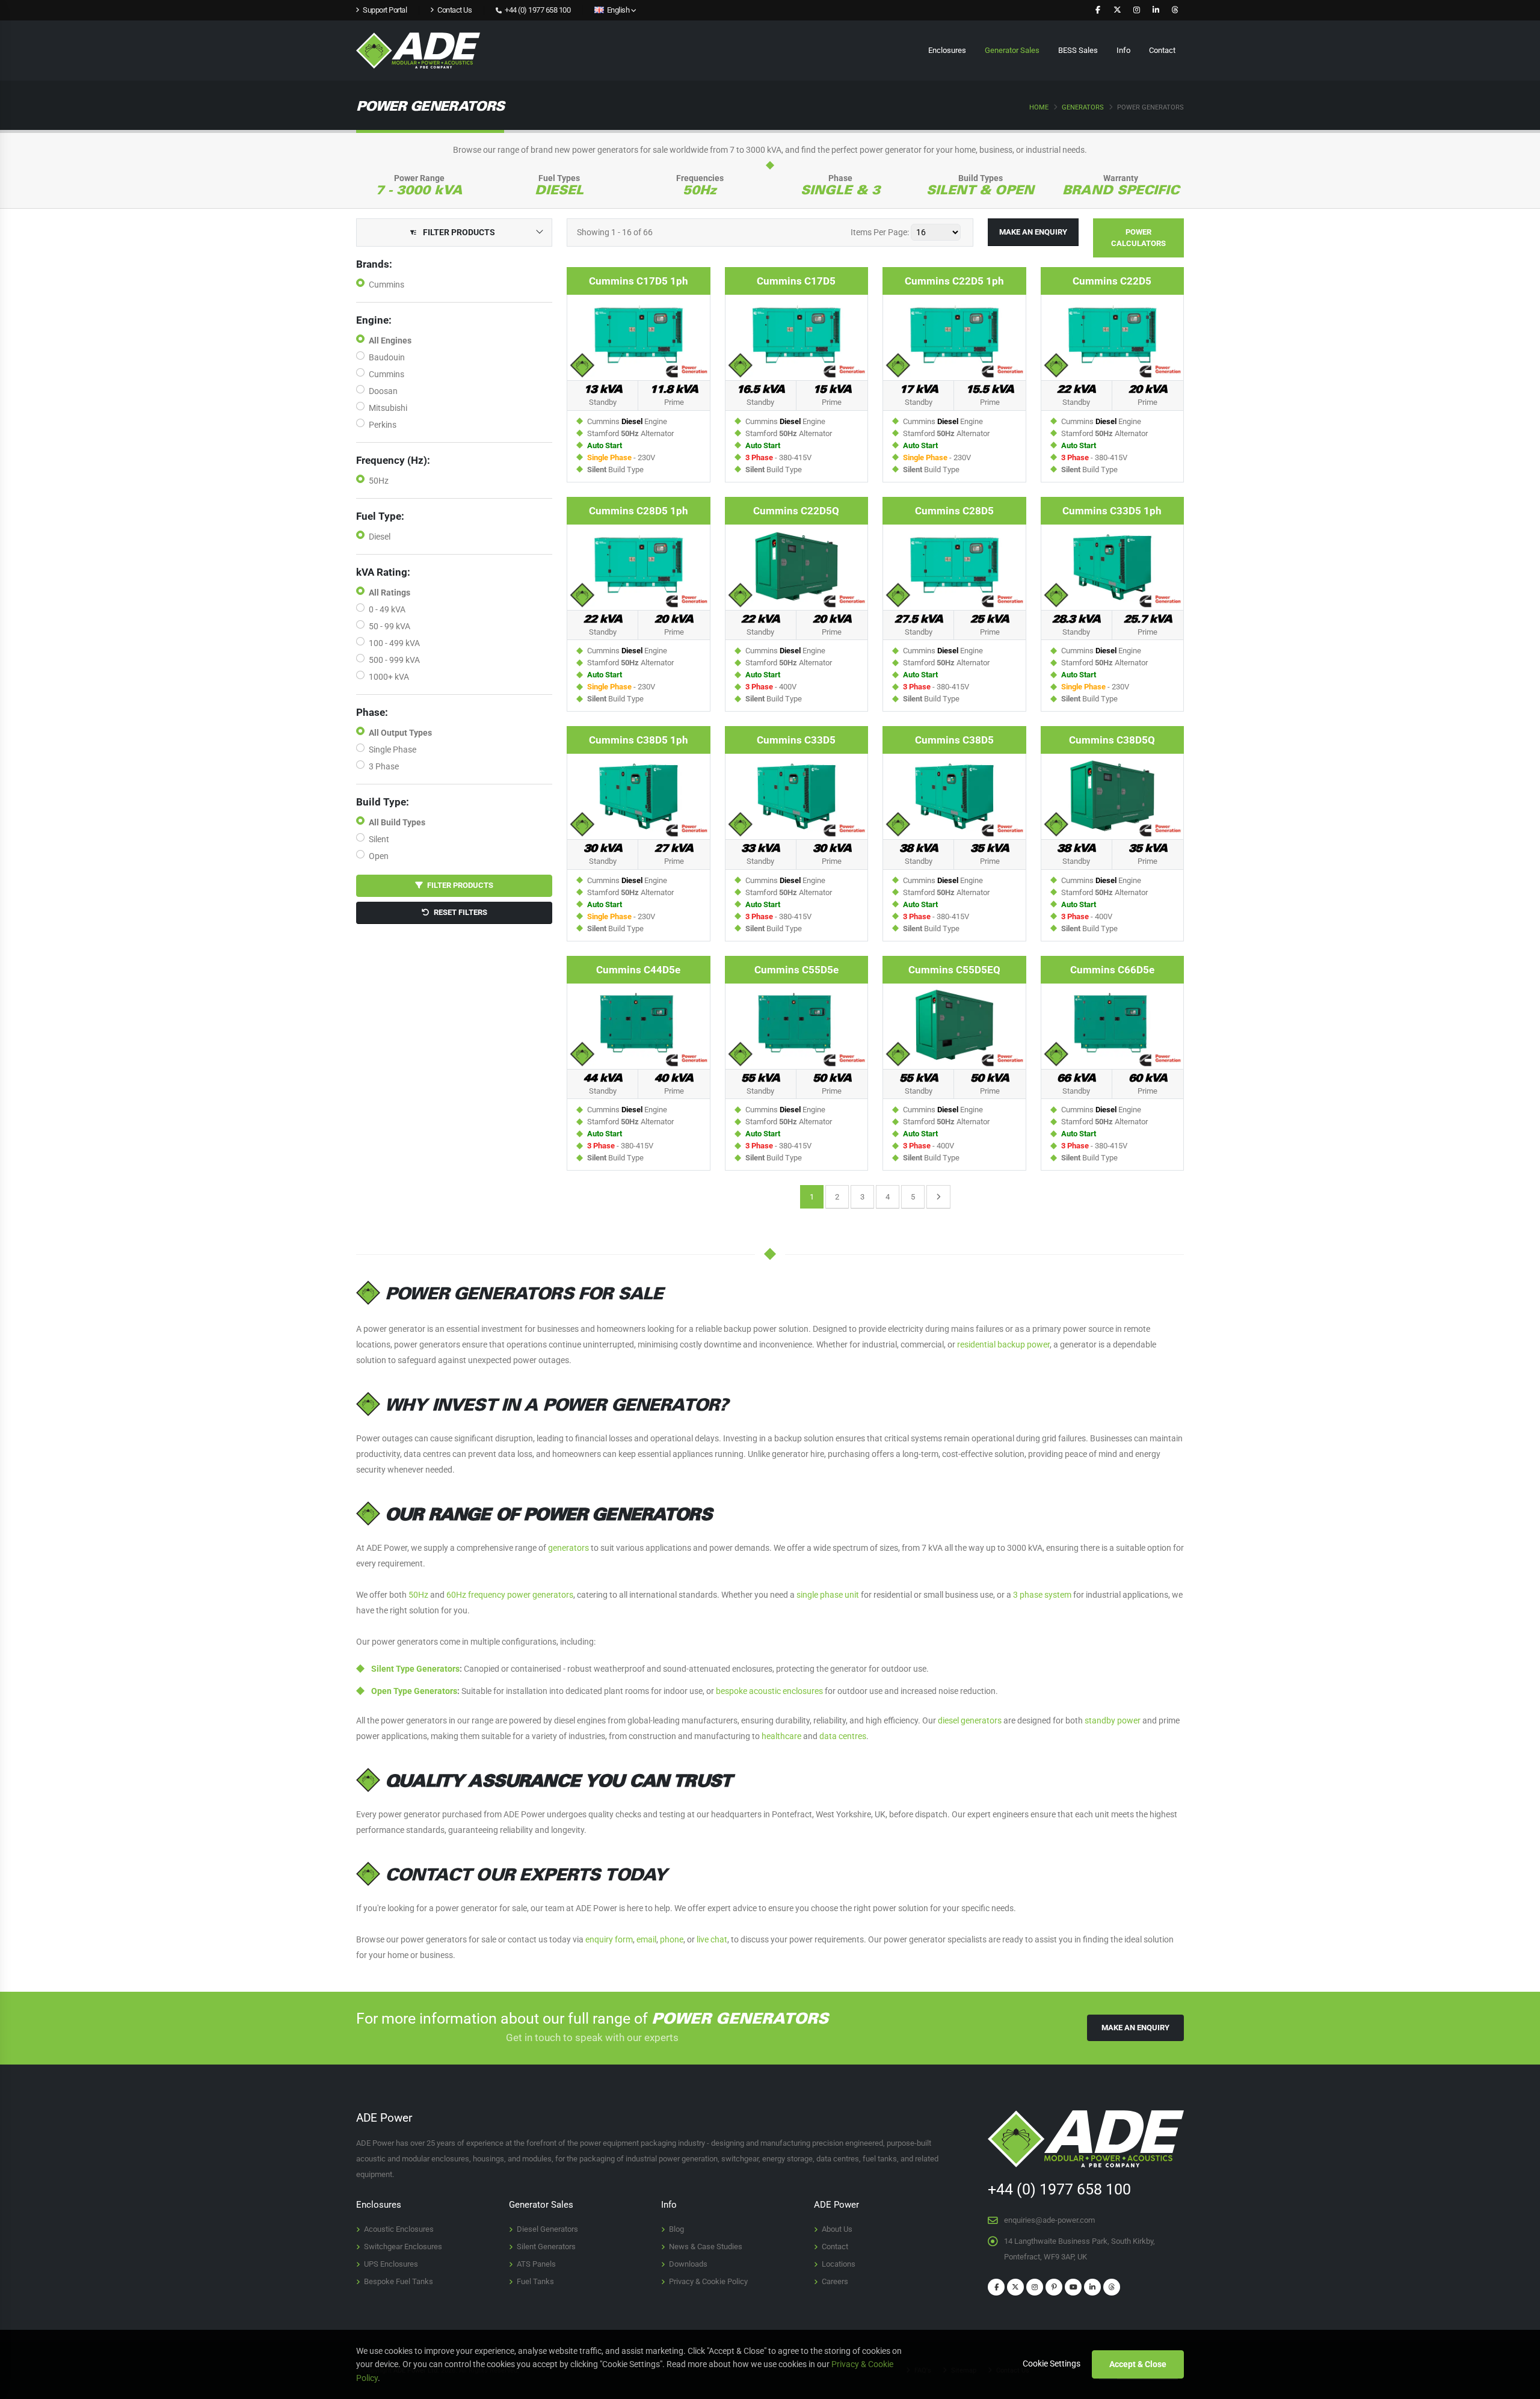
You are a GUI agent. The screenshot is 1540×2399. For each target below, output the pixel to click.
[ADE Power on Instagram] (1136, 10)
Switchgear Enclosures (403, 2247)
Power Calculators (1138, 238)
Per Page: (880, 232)
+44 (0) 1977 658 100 (537, 10)
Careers (835, 2281)
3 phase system (1042, 1595)
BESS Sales (1078, 50)
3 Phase (384, 766)
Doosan (383, 391)
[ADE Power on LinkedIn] (1156, 10)
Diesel (380, 537)
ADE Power (836, 2205)
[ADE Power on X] (1117, 10)
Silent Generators (546, 2247)
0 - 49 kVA (387, 609)
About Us (837, 2229)
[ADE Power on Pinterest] (1054, 2287)
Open (379, 856)
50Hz (379, 481)
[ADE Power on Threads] (1175, 10)
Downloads (688, 2264)
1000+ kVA (389, 677)
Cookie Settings (1052, 2364)
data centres (843, 1736)
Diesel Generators (547, 2229)
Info (1123, 50)
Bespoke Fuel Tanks (399, 2281)
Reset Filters (458, 912)
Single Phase (393, 750)
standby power (1113, 1720)
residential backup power (1003, 1344)
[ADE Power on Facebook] (1098, 10)
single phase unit (828, 1595)
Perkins (383, 425)
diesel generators (970, 1720)
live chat (712, 1939)
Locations (839, 2264)
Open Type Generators (414, 1691)
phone (672, 1939)
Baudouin (387, 357)
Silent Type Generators (415, 1669)
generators (568, 1548)
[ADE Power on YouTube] (1073, 2287)
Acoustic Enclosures (399, 2229)
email (646, 1939)
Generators (1083, 107)
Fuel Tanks (535, 2281)
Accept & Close (1138, 2364)
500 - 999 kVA (394, 660)
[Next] (938, 1196)
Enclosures (947, 50)
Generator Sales (1012, 50)
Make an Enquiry (1033, 232)
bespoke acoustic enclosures (769, 1691)
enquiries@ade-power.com (1049, 2220)
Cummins (387, 285)
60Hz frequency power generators (510, 1595)
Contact (1162, 50)
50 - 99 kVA (390, 626)
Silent (379, 839)
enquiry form (609, 1939)
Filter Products (458, 885)
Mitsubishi (388, 408)
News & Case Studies (706, 2247)
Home (1039, 107)
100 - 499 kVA (394, 643)
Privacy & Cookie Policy (708, 2281)
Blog (676, 2229)
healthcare (781, 1736)
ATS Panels (536, 2264)
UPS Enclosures (391, 2264)
